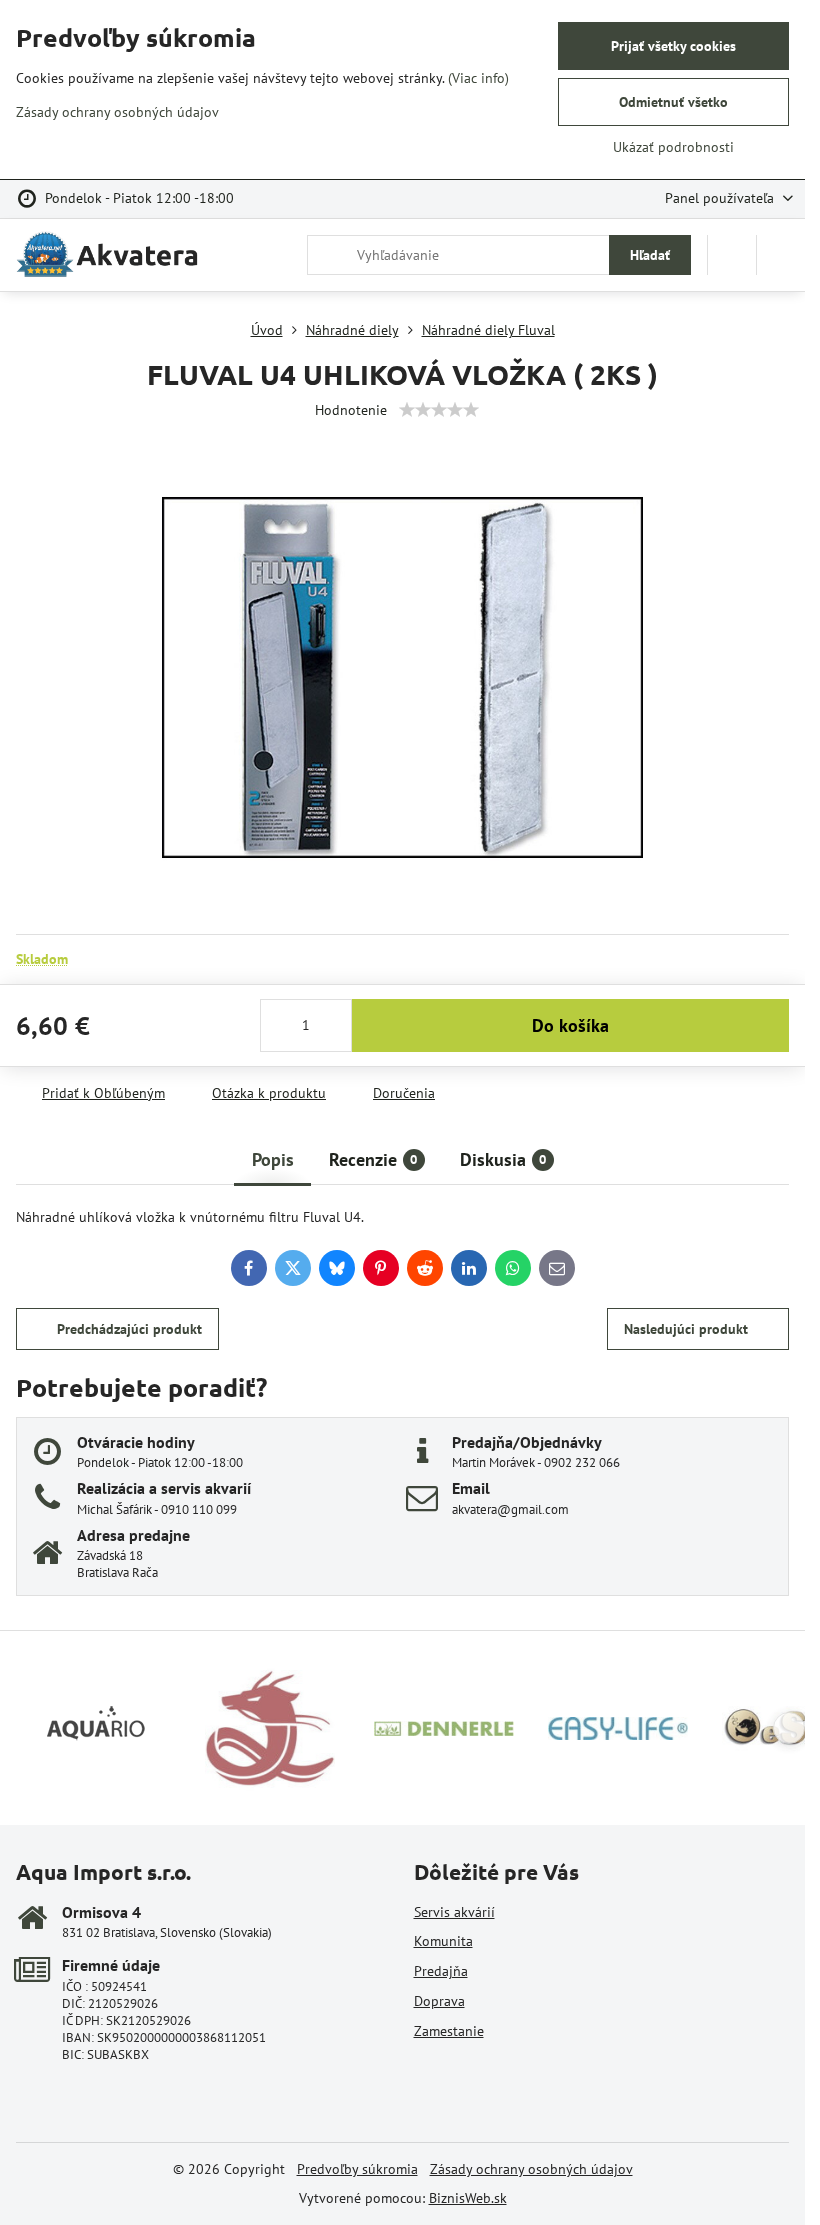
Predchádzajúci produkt (129, 1329)
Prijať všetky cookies (673, 46)
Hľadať (650, 255)
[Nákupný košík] (732, 255)
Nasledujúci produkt (686, 1329)
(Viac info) (478, 78)
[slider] (439, 410)
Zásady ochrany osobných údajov (531, 2169)
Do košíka (570, 1025)
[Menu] (781, 255)
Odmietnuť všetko (673, 102)
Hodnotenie (351, 410)
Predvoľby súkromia (357, 2169)
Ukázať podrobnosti (673, 147)
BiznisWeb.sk (468, 2198)
